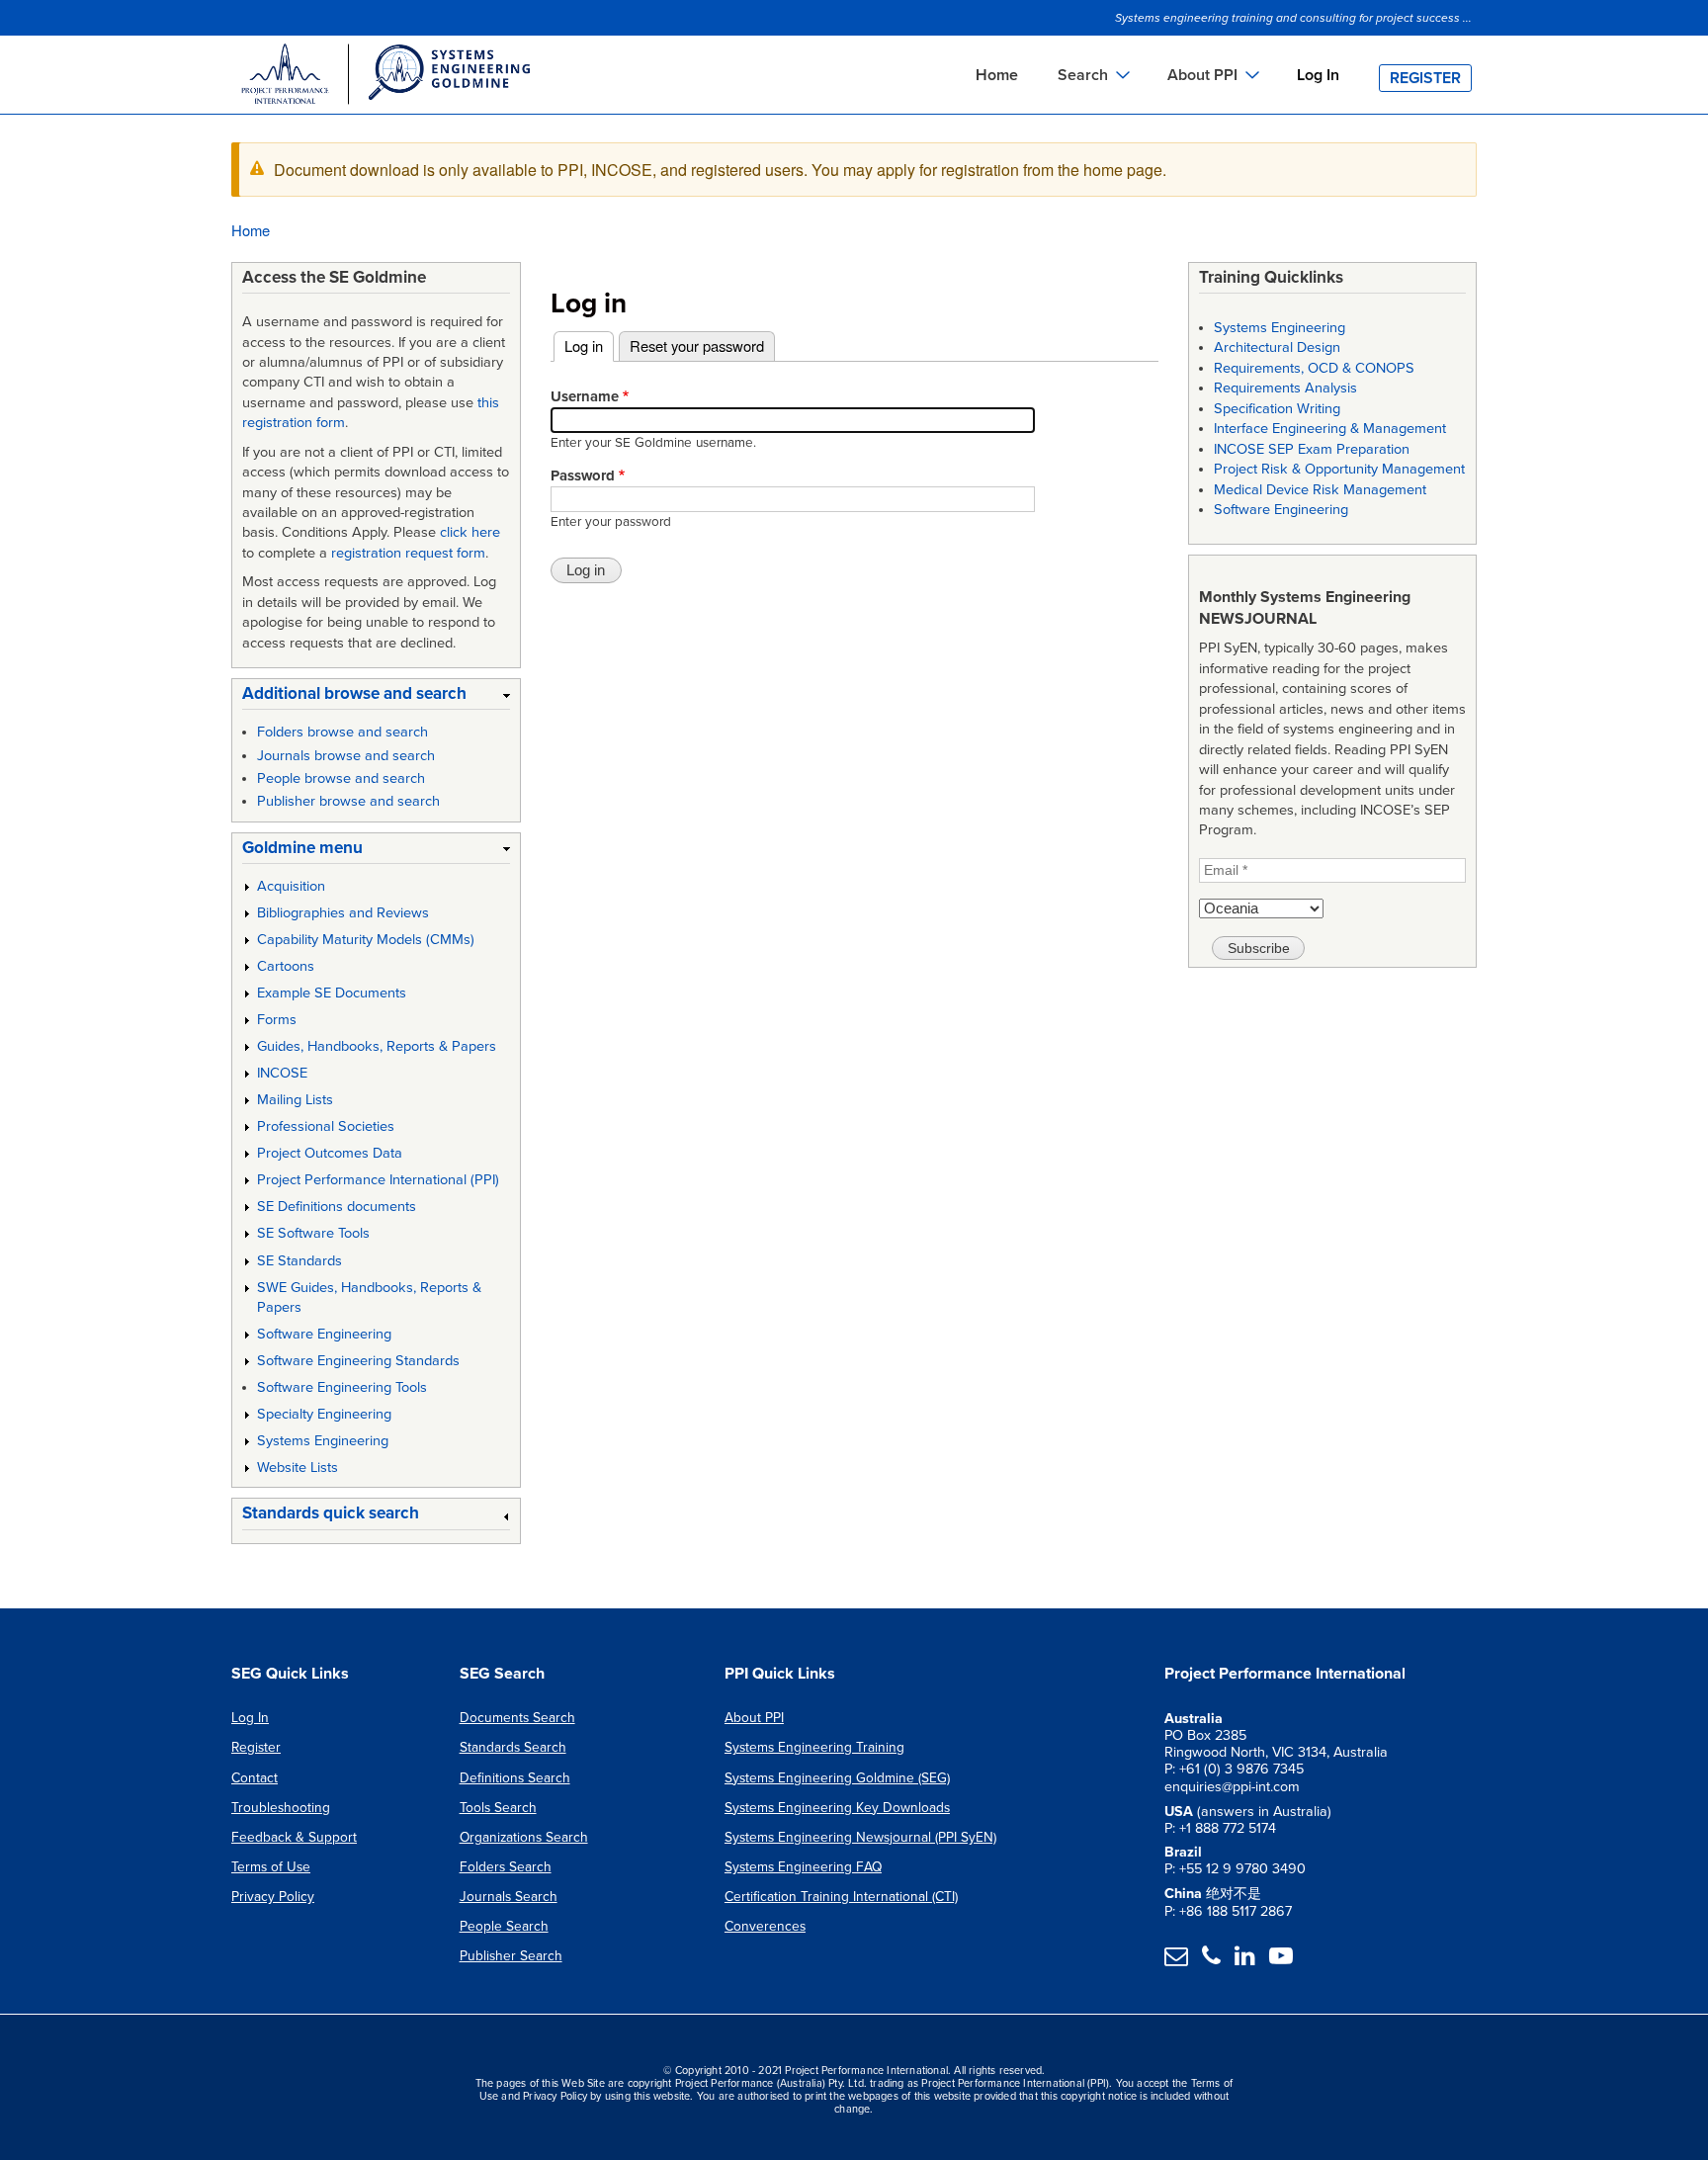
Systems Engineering (323, 1441)
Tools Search (498, 1808)
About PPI (754, 1718)
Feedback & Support (294, 1837)
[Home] (384, 77)
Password (583, 475)
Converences (765, 1926)
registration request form (408, 553)
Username (585, 396)
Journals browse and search (346, 756)
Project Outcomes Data (330, 1153)
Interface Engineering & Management (1330, 429)
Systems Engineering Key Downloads (837, 1808)
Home (997, 75)
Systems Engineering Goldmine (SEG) (837, 1778)
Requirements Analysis (1285, 388)
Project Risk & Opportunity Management (1339, 469)
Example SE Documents (332, 993)
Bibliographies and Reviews (343, 913)
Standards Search (513, 1747)
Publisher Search (511, 1956)
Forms (277, 1020)
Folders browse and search (342, 732)
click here (470, 532)
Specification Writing (1277, 409)
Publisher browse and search (348, 801)
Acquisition (291, 886)
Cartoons (286, 966)
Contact (255, 1778)
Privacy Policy (273, 1897)
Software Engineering (324, 1334)
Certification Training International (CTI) (841, 1897)
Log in (589, 346)
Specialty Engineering (324, 1414)
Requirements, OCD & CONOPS (1314, 368)
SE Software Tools (313, 1233)
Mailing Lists (295, 1100)
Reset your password (697, 346)
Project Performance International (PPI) (378, 1180)
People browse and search (341, 778)
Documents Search (517, 1718)
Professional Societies (326, 1126)
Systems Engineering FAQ (803, 1867)
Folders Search (506, 1867)
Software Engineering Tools (342, 1387)
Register (1425, 78)
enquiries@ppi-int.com (1232, 1787)
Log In (1318, 75)
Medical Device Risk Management (1320, 490)
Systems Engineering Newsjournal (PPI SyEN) (860, 1837)
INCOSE (282, 1073)
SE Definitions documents (337, 1207)
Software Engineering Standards (358, 1361)
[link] (376, 697)
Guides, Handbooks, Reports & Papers (377, 1046)
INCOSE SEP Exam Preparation (1312, 449)
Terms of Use (271, 1867)
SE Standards (299, 1261)
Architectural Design (1277, 347)
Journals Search (509, 1897)
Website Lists (298, 1468)
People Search (504, 1926)
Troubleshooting (281, 1808)
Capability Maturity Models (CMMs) (366, 940)
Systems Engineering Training (814, 1747)
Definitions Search (515, 1778)
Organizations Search (524, 1837)
